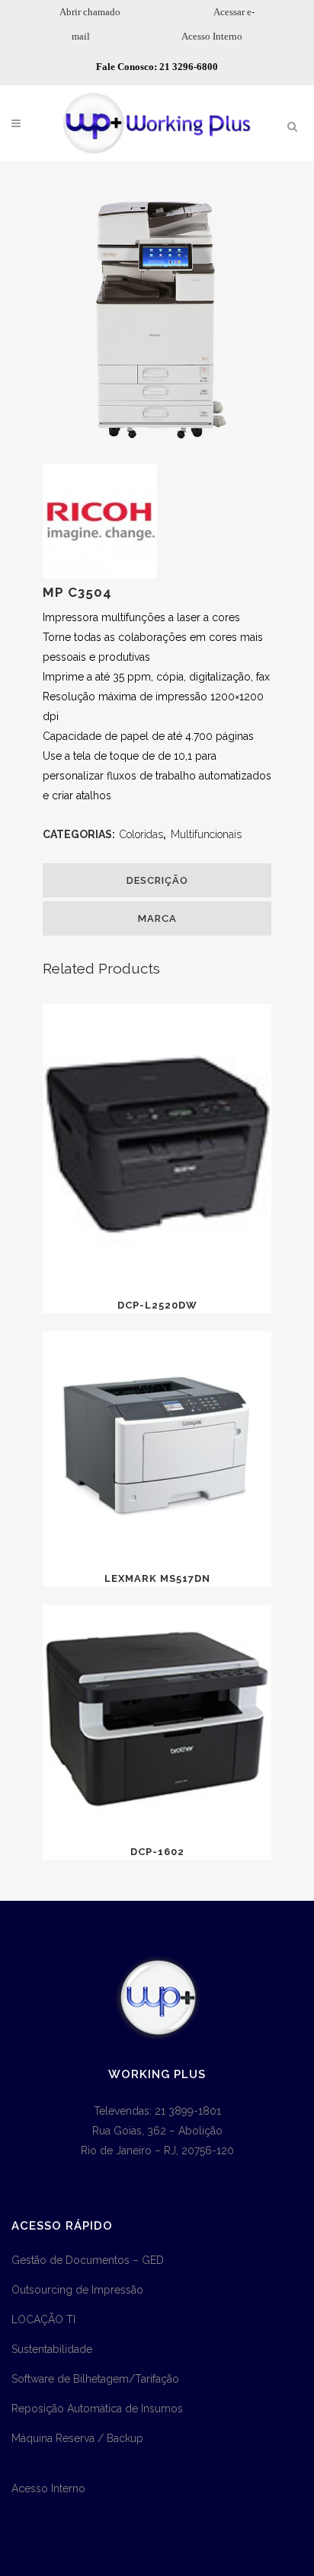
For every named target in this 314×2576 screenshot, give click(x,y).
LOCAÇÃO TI (43, 2319)
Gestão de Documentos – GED (88, 2260)
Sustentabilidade (52, 2349)
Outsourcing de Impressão (77, 2290)
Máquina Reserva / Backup (77, 2438)
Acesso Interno (212, 36)
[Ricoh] (100, 575)
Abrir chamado (90, 12)
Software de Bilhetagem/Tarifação (95, 2379)
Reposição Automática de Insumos (97, 2409)
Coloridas (141, 834)
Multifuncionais (206, 834)
